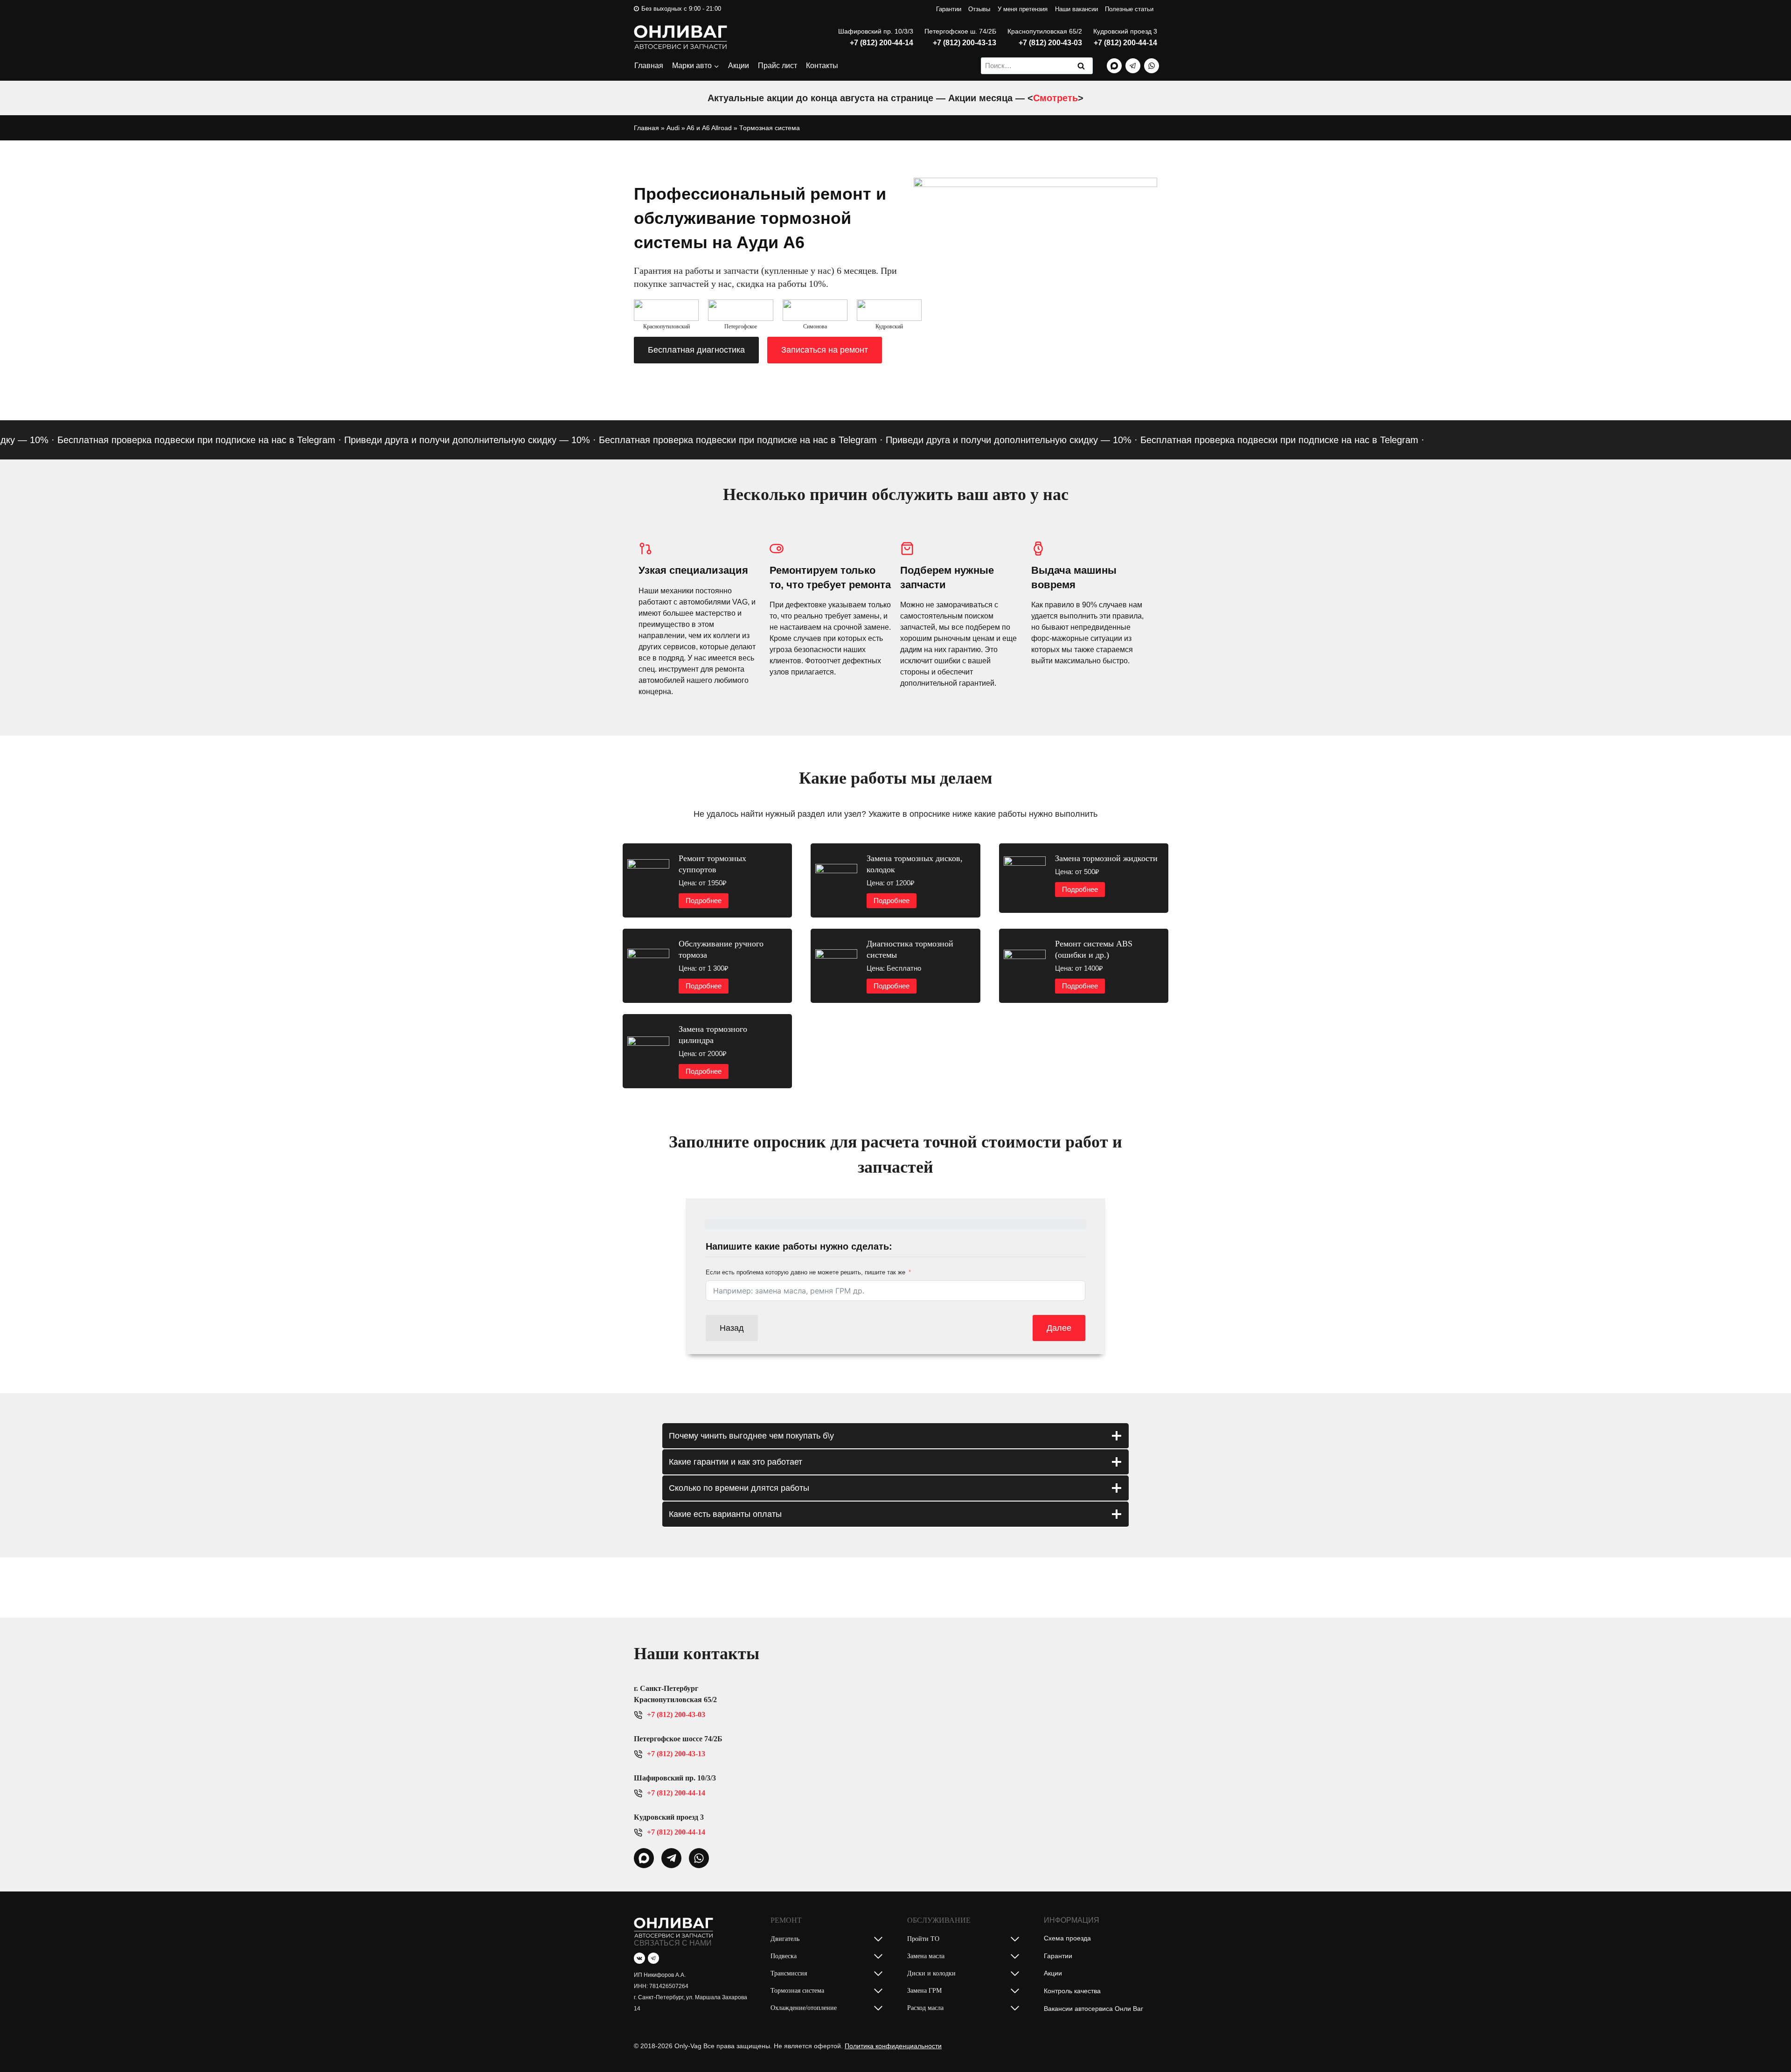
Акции (739, 66)
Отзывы (979, 9)
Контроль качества (1072, 1991)
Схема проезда (1067, 1938)
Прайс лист (777, 66)
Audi (673, 128)
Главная (649, 66)
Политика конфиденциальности (893, 2046)
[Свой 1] (1114, 66)
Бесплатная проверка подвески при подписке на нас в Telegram (678, 440)
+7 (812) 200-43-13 (965, 43)
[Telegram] (1133, 66)
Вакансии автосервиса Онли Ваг (1093, 2009)
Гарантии (949, 9)
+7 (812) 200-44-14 (882, 43)
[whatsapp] (644, 1858)
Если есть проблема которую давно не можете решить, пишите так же (805, 1272)
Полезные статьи (1129, 9)
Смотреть (1055, 98)
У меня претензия (1023, 9)
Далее (1059, 1328)
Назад (732, 1328)
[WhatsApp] (1152, 66)
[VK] (639, 1958)
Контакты (822, 66)
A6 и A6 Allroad (709, 128)
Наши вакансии (1076, 9)
